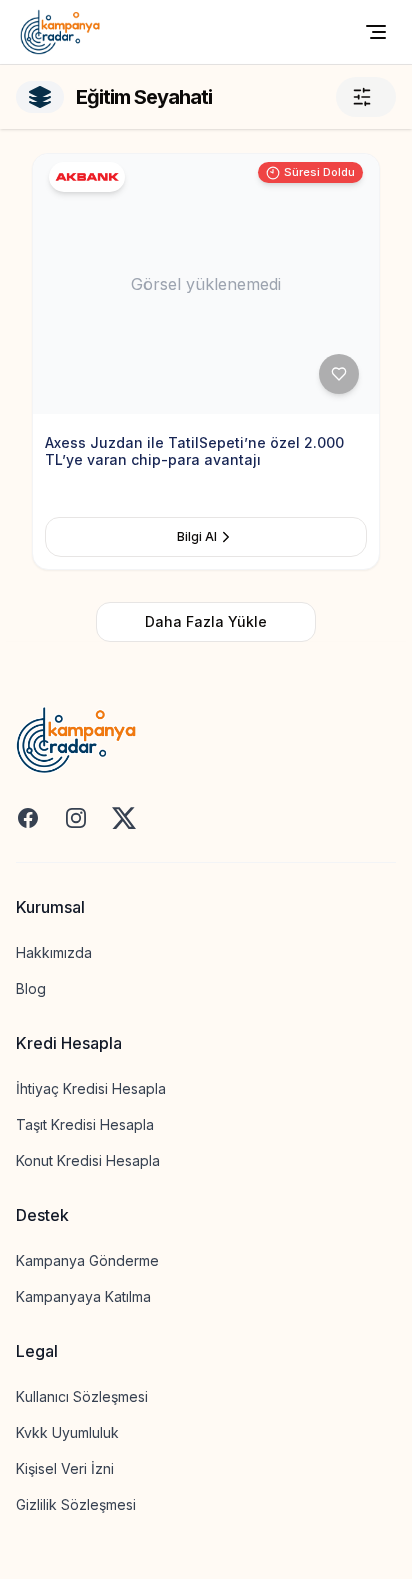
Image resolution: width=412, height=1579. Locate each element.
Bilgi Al (197, 536)
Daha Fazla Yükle (206, 621)
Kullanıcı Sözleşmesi (82, 1396)
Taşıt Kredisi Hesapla (85, 1124)
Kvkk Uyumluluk (67, 1432)
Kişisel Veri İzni (65, 1468)
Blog (31, 988)
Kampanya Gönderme (87, 1260)
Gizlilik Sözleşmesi (76, 1504)
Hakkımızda (54, 952)
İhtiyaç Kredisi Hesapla (91, 1088)
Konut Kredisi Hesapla (88, 1160)
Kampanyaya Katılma (83, 1296)
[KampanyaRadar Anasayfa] (60, 32)
